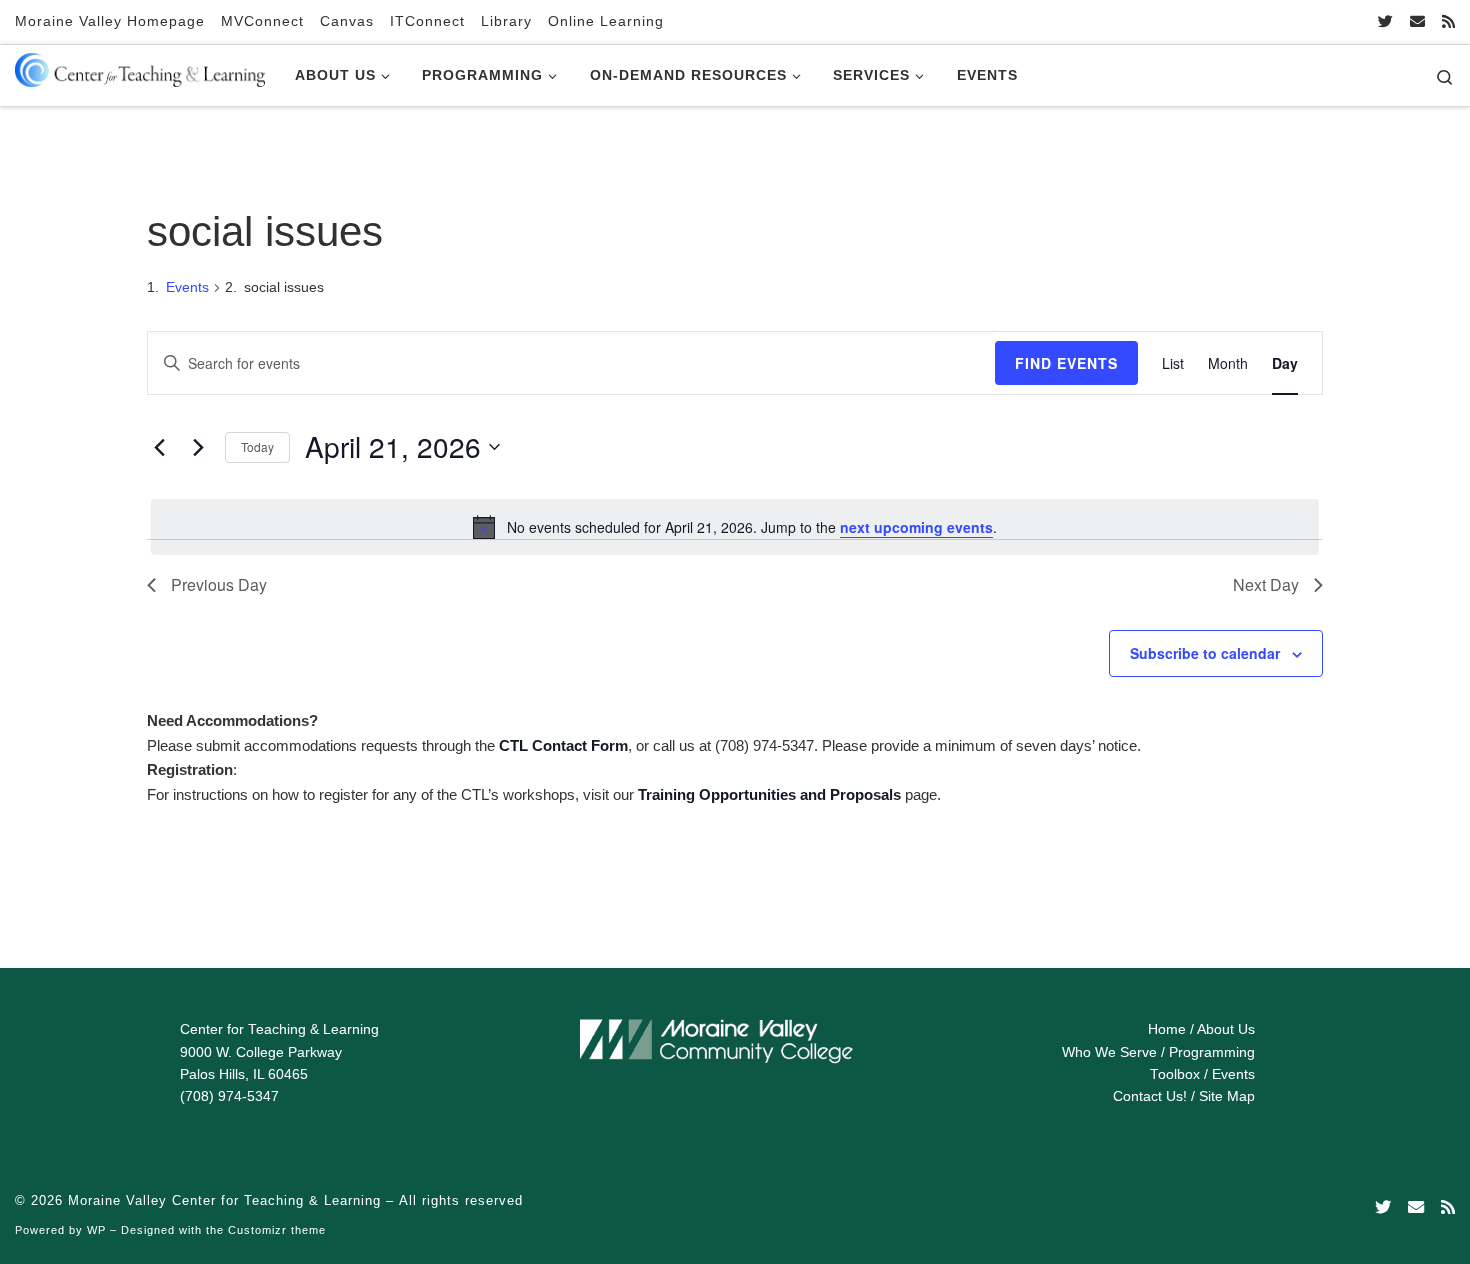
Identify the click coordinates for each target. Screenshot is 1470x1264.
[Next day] (198, 447)
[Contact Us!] (1417, 21)
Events (187, 287)
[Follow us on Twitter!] (1385, 21)
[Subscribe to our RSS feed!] (1448, 21)
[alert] (735, 527)
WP (96, 1230)
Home (1167, 1029)
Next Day (1266, 584)
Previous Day (219, 584)
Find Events (1066, 363)
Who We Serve (1109, 1052)
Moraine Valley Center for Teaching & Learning (224, 1200)
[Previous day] (159, 447)
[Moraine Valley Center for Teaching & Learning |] (140, 66)
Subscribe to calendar (1205, 653)
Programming (1212, 1052)
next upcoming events (916, 527)
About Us (1226, 1029)
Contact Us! (1150, 1096)
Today (257, 446)
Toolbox (1175, 1074)
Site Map (1227, 1096)
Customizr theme (277, 1230)
